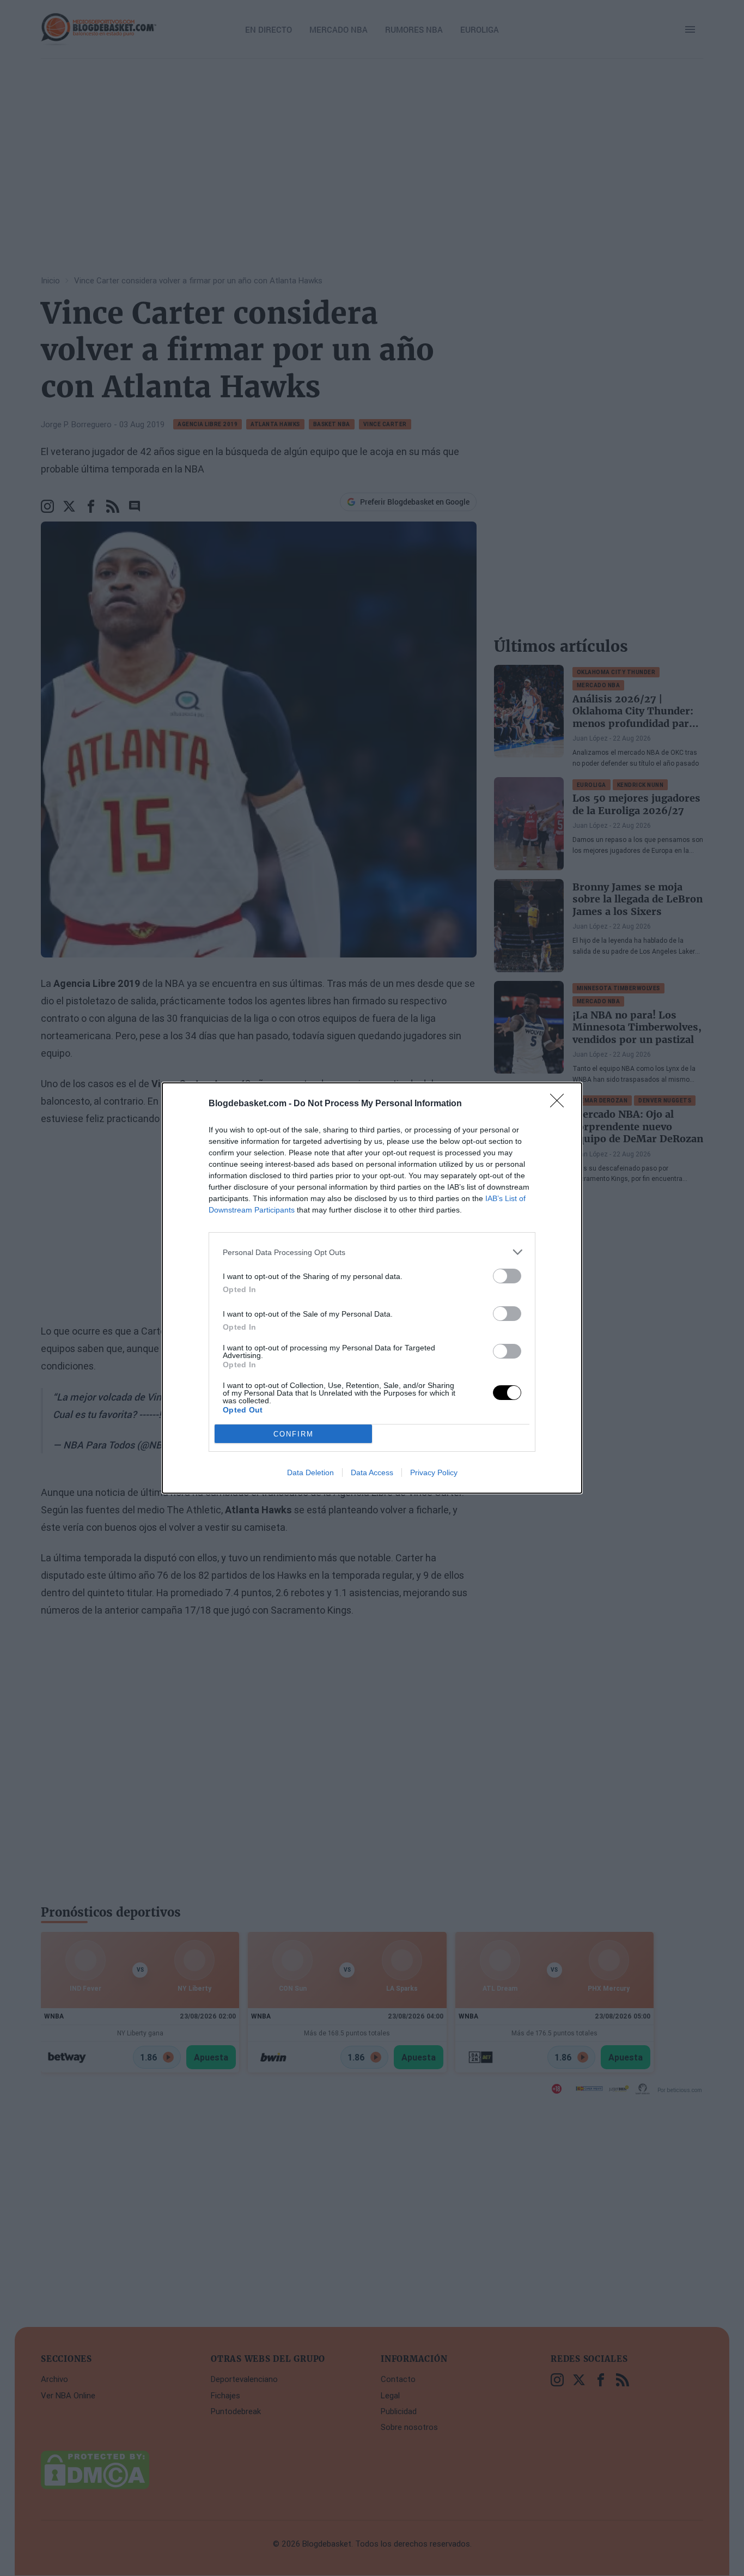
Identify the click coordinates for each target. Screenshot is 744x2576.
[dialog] (372, 1288)
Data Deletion (310, 1472)
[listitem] (372, 1252)
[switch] (507, 1276)
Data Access (372, 1472)
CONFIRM (294, 1434)
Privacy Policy (434, 1472)
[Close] (560, 1104)
